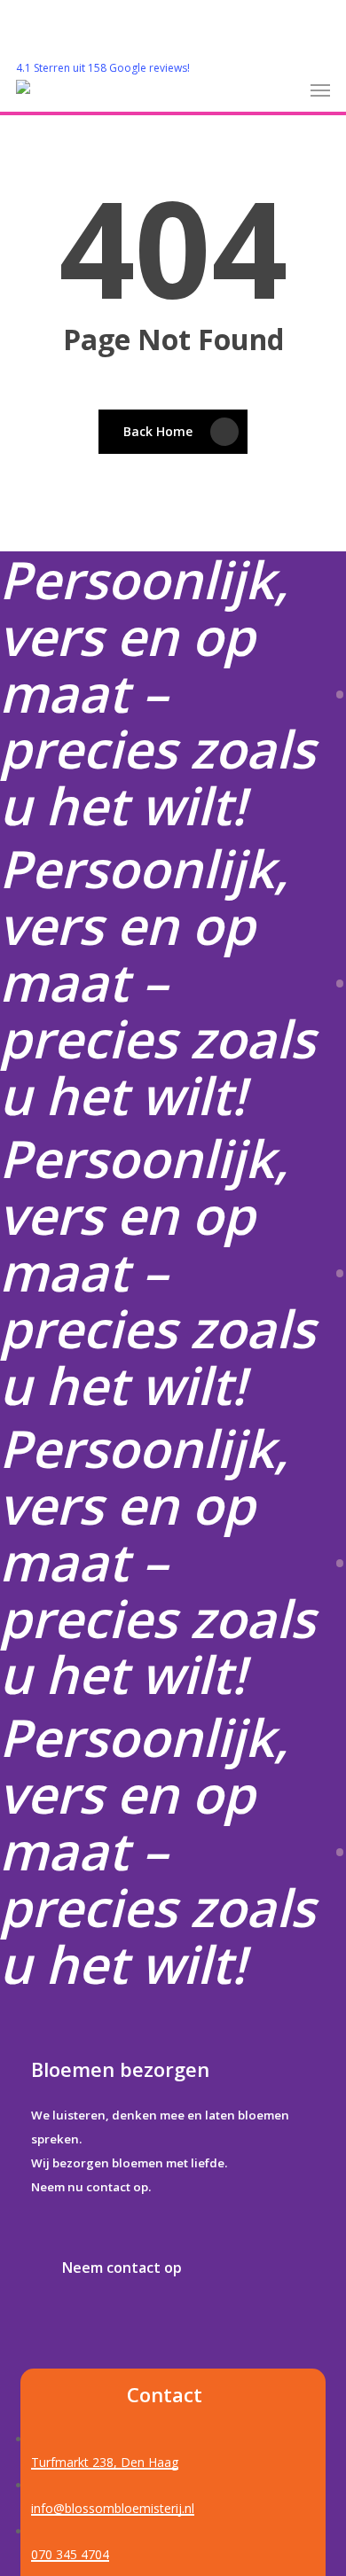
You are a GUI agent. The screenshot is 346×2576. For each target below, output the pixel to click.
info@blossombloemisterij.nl (113, 2508)
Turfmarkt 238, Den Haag (105, 2462)
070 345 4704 (70, 2554)
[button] (320, 90)
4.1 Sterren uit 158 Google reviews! (103, 68)
